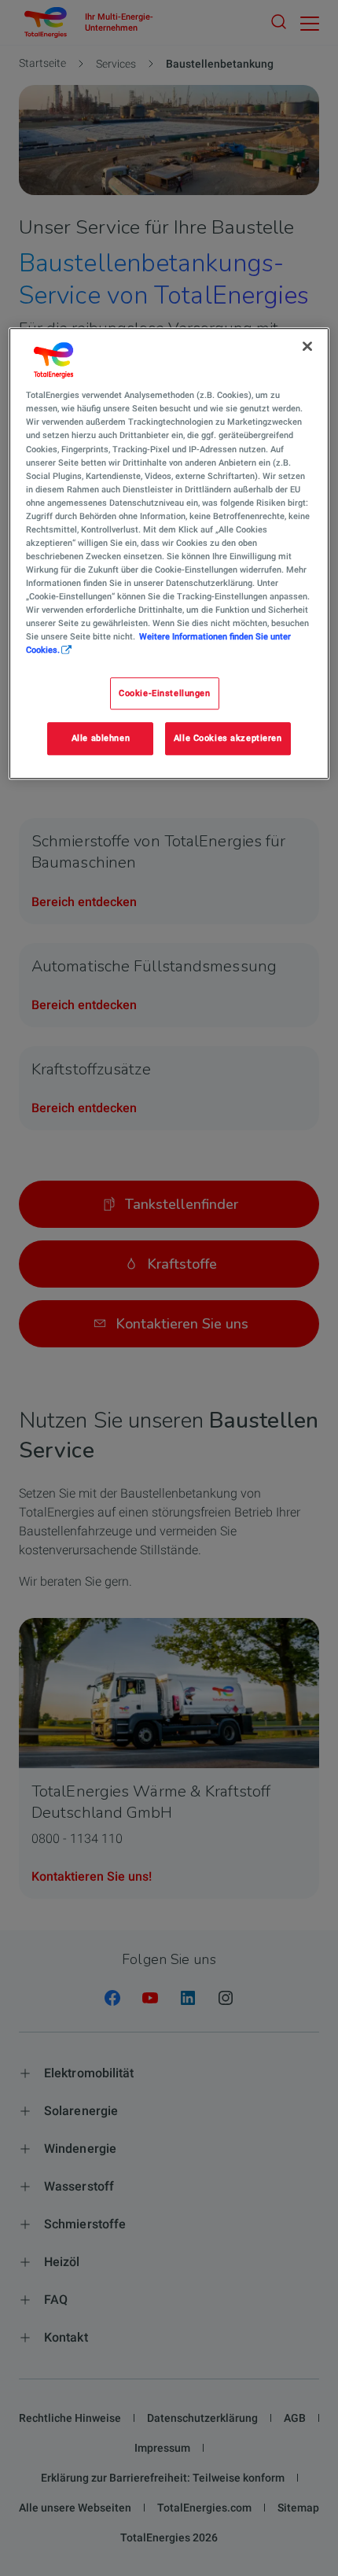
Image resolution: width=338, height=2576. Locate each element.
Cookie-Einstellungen (164, 693)
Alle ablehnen (101, 739)
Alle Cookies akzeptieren (228, 739)
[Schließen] (307, 346)
